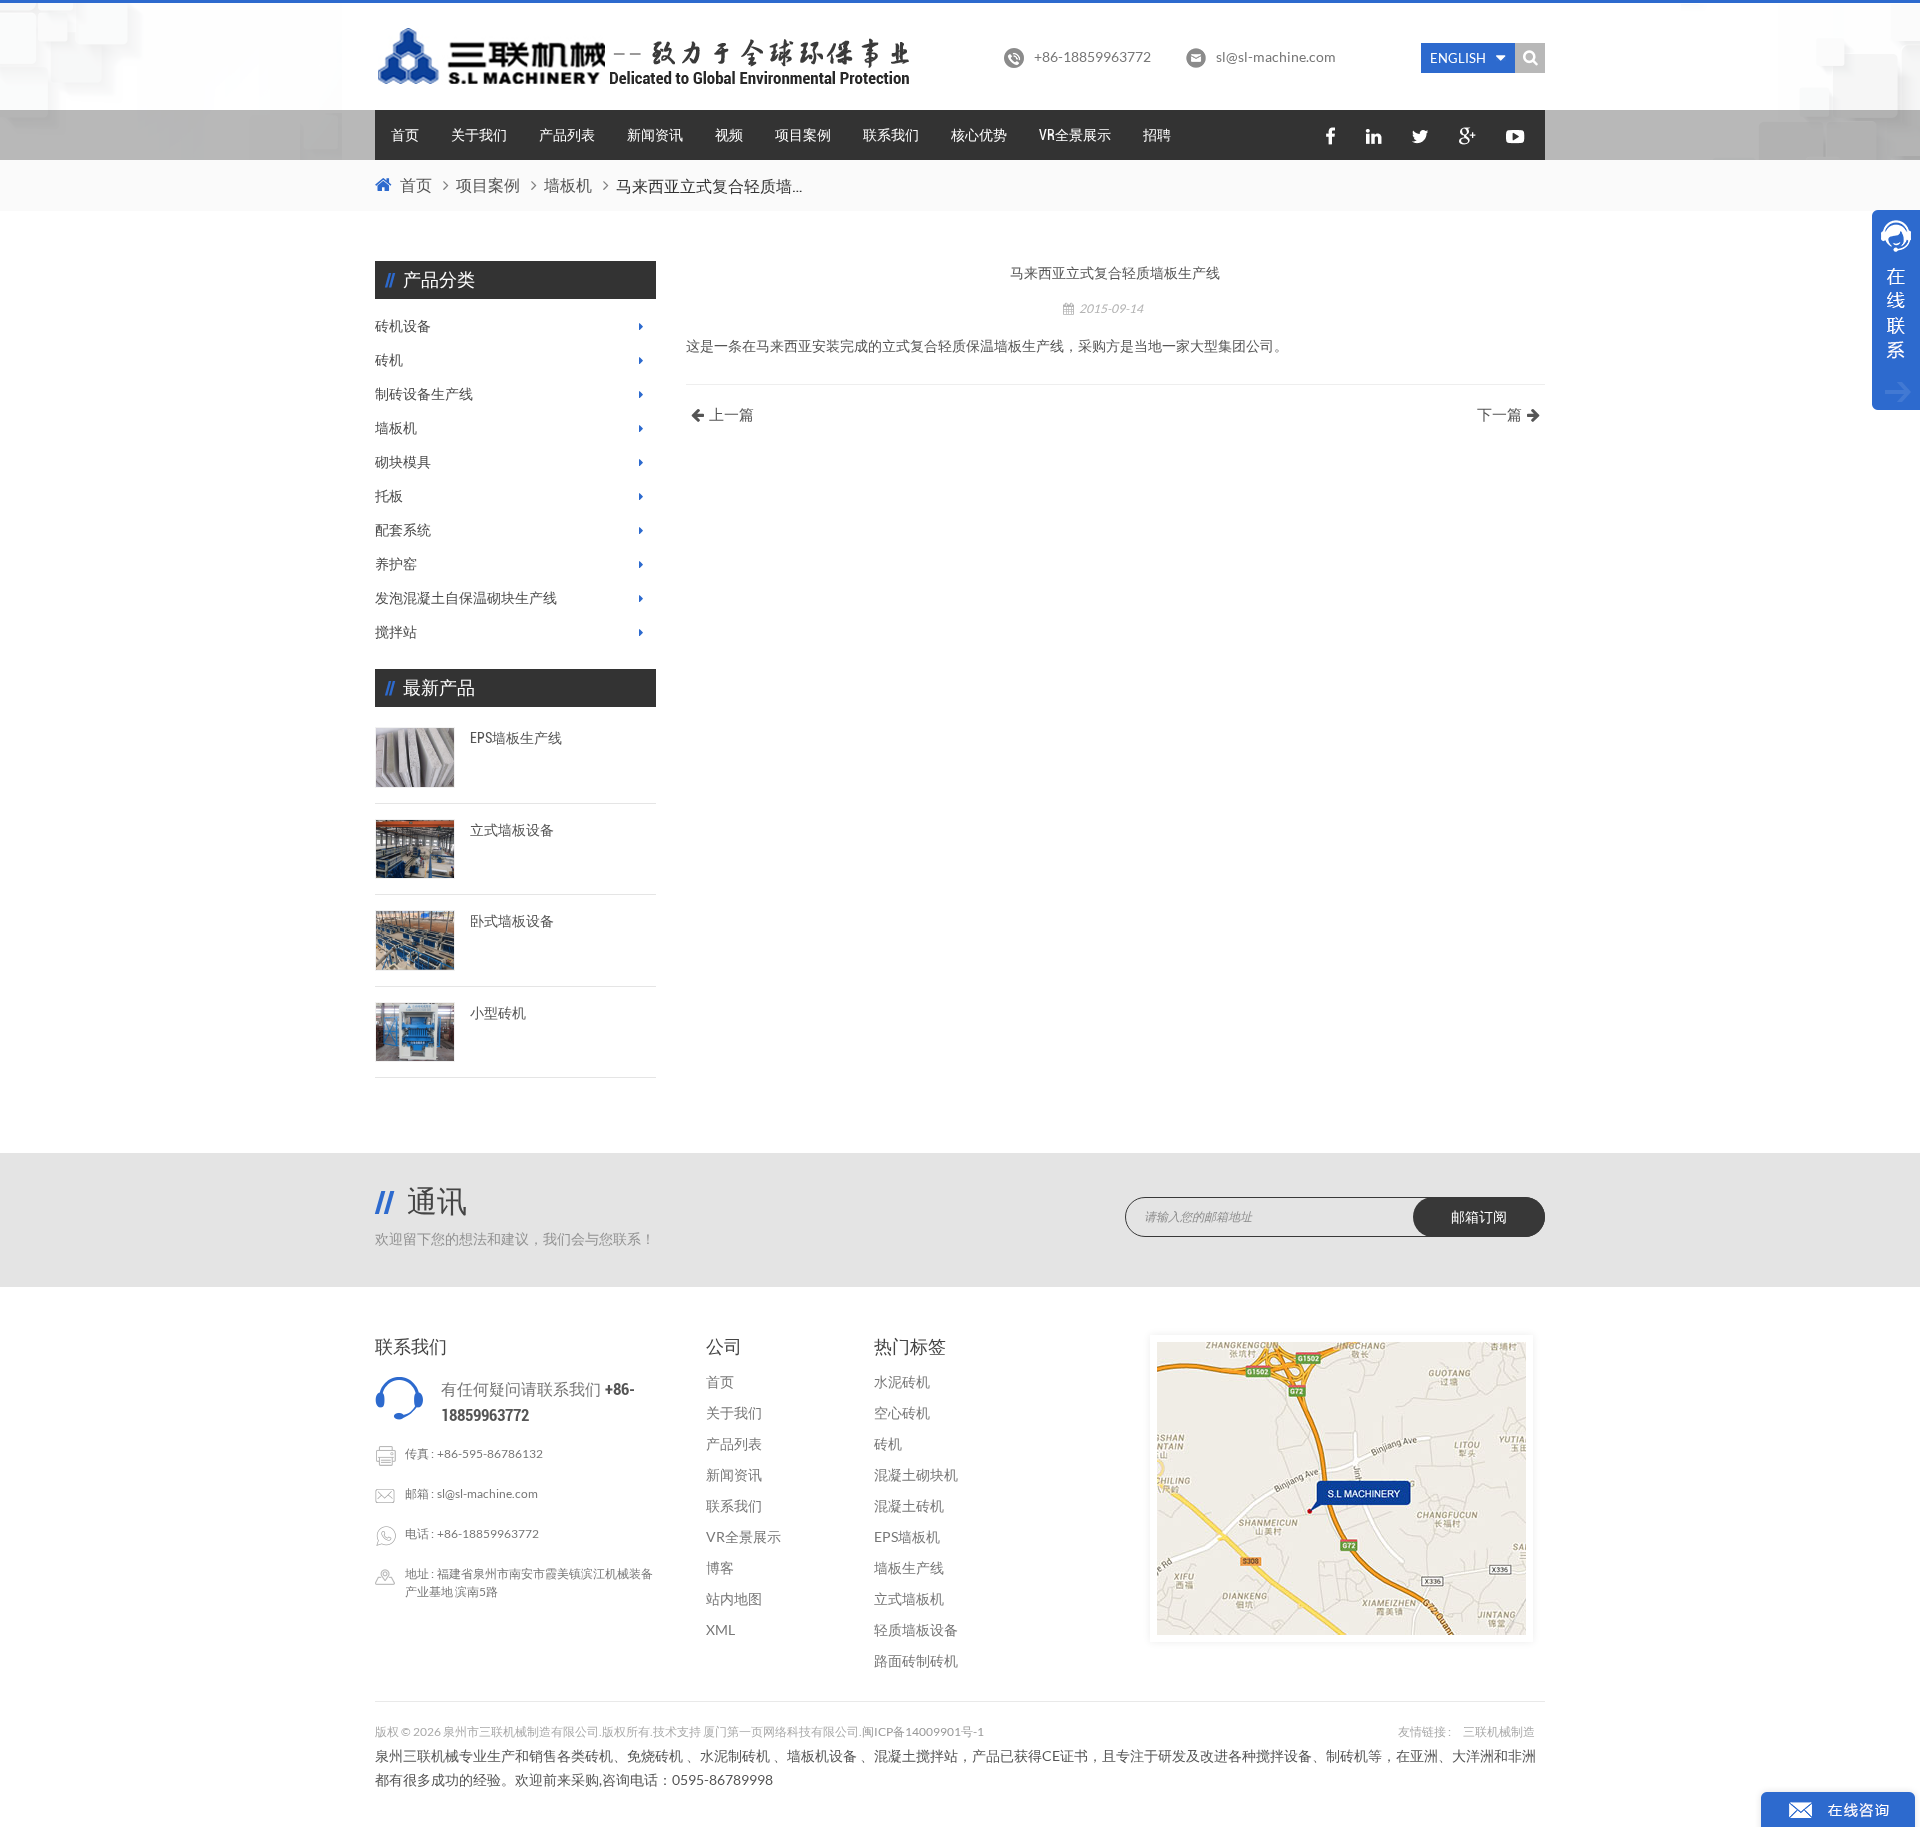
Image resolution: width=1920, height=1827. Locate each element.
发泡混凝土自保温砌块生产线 (466, 598)
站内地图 (734, 1598)
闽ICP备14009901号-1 (923, 1731)
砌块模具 (403, 462)
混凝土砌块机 (916, 1474)
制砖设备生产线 (424, 394)
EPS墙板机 (907, 1536)
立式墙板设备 (512, 830)
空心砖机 (902, 1412)
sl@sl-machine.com (1276, 56)
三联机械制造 (1499, 1731)
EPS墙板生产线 (516, 738)
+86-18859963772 (488, 1533)
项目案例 (803, 135)
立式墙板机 (909, 1598)
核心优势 (979, 135)
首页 (405, 135)
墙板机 (568, 185)
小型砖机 (498, 1013)
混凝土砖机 (909, 1505)
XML (720, 1629)
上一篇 (731, 415)
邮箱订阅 (1479, 1217)
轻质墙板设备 (916, 1629)
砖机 (389, 360)
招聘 (1157, 135)
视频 (729, 135)
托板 (389, 496)
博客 (720, 1567)
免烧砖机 (655, 1755)
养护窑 (396, 564)
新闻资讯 (655, 135)
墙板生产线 (909, 1567)
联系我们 (891, 135)
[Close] (1896, 422)
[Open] (1896, 310)
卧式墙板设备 (512, 921)
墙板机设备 (822, 1755)
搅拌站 (396, 632)
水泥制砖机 (735, 1755)
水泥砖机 (902, 1381)
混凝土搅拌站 (916, 1755)
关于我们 (479, 135)
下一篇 (1499, 415)
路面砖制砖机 (916, 1660)
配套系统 (403, 530)
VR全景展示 (1075, 135)
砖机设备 (403, 326)
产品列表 (567, 135)
